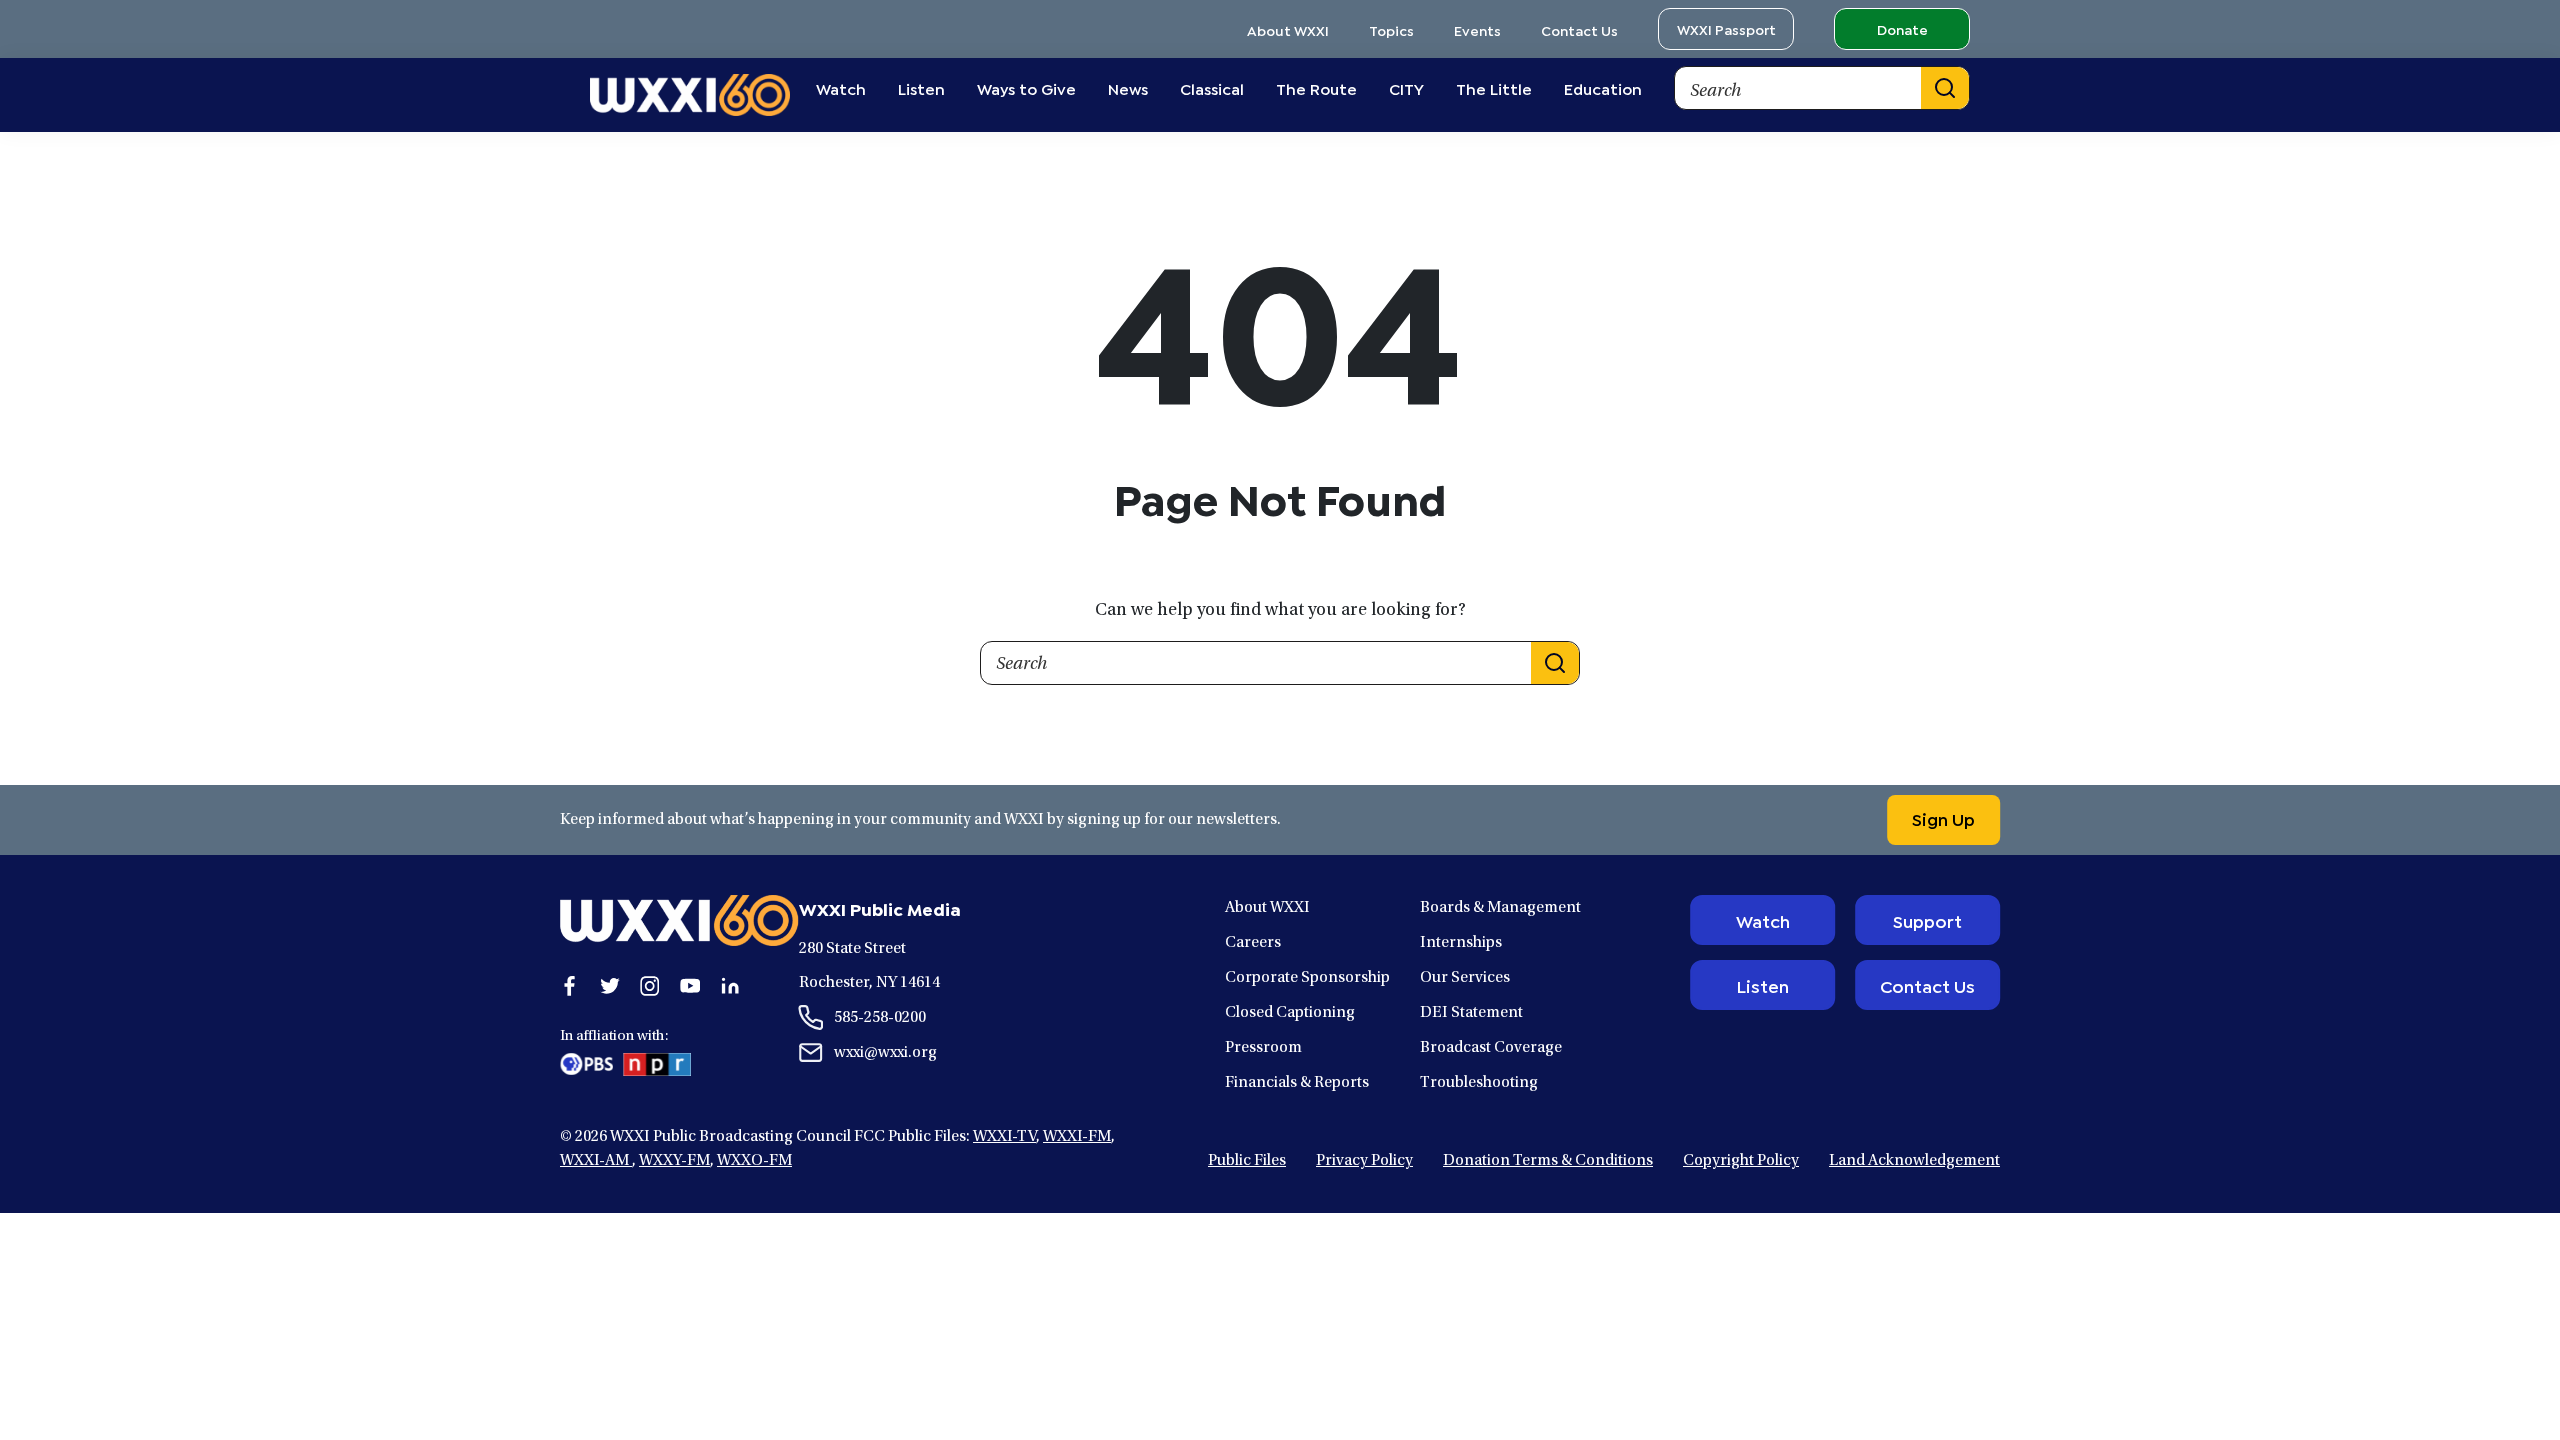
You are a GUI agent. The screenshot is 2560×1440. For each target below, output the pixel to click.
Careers (1253, 943)
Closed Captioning (1290, 1013)
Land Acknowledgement (1914, 1161)
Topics (1391, 29)
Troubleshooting (1479, 1083)
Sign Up (1943, 818)
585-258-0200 (880, 1018)
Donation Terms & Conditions (1548, 1161)
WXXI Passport (1726, 28)
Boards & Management (1500, 908)
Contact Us (1579, 29)
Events (1477, 29)
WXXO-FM (754, 1161)
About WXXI (1288, 29)
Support (1927, 920)
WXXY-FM (674, 1161)
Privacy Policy (1364, 1161)
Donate (1902, 28)
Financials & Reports (1297, 1083)
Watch (1763, 920)
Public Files (1247, 1161)
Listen (1762, 985)
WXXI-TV (1004, 1137)
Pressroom (1263, 1048)
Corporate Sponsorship (1307, 978)
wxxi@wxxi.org (885, 1053)
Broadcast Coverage (1491, 1048)
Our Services (1465, 978)
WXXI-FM (1077, 1137)
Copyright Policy (1741, 1161)
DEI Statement (1471, 1013)
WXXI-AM (596, 1161)
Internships (1461, 943)
